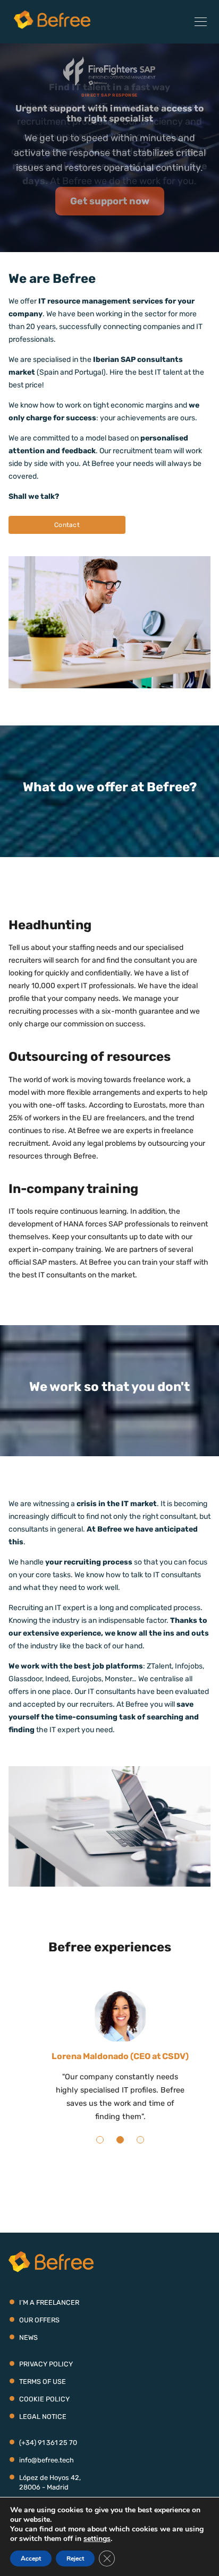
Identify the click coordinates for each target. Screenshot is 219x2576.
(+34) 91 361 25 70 (48, 2456)
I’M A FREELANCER (49, 2316)
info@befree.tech (47, 2473)
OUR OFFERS (39, 2333)
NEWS (28, 2351)
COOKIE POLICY (44, 2412)
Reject (75, 2558)
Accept (31, 2558)
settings (97, 2539)
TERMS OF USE (43, 2395)
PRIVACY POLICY (46, 2377)
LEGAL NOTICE (43, 2430)
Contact (67, 525)
